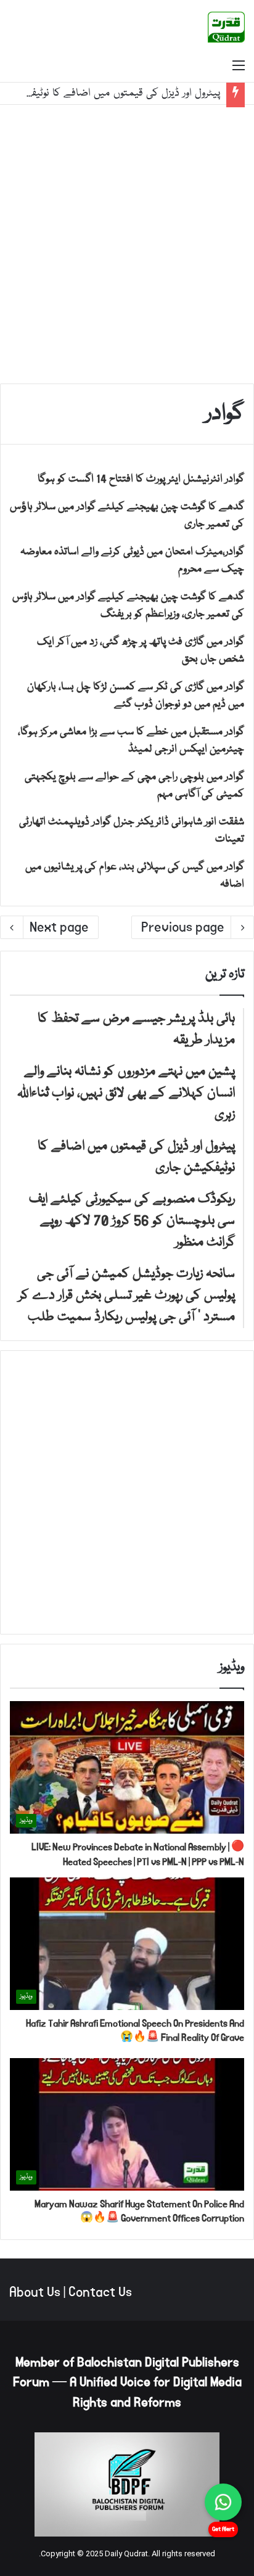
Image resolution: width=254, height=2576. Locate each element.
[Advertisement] (127, 244)
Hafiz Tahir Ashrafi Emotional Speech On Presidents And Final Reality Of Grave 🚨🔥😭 (135, 2031)
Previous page (183, 927)
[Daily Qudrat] (226, 27)
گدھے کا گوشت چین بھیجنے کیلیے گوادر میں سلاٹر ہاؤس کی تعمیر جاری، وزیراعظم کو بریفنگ (128, 606)
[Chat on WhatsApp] (223, 2502)
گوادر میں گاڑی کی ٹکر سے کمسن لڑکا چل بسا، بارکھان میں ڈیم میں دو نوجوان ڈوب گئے (136, 696)
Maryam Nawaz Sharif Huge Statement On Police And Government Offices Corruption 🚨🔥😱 (139, 2211)
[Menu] (239, 67)
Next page (59, 927)
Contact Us (100, 2292)
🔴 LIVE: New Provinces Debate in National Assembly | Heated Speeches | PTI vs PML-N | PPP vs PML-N (138, 1854)
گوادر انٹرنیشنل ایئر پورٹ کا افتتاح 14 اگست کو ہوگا (141, 479)
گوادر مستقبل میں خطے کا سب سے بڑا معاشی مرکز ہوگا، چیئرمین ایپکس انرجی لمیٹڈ (131, 741)
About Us (35, 2292)
